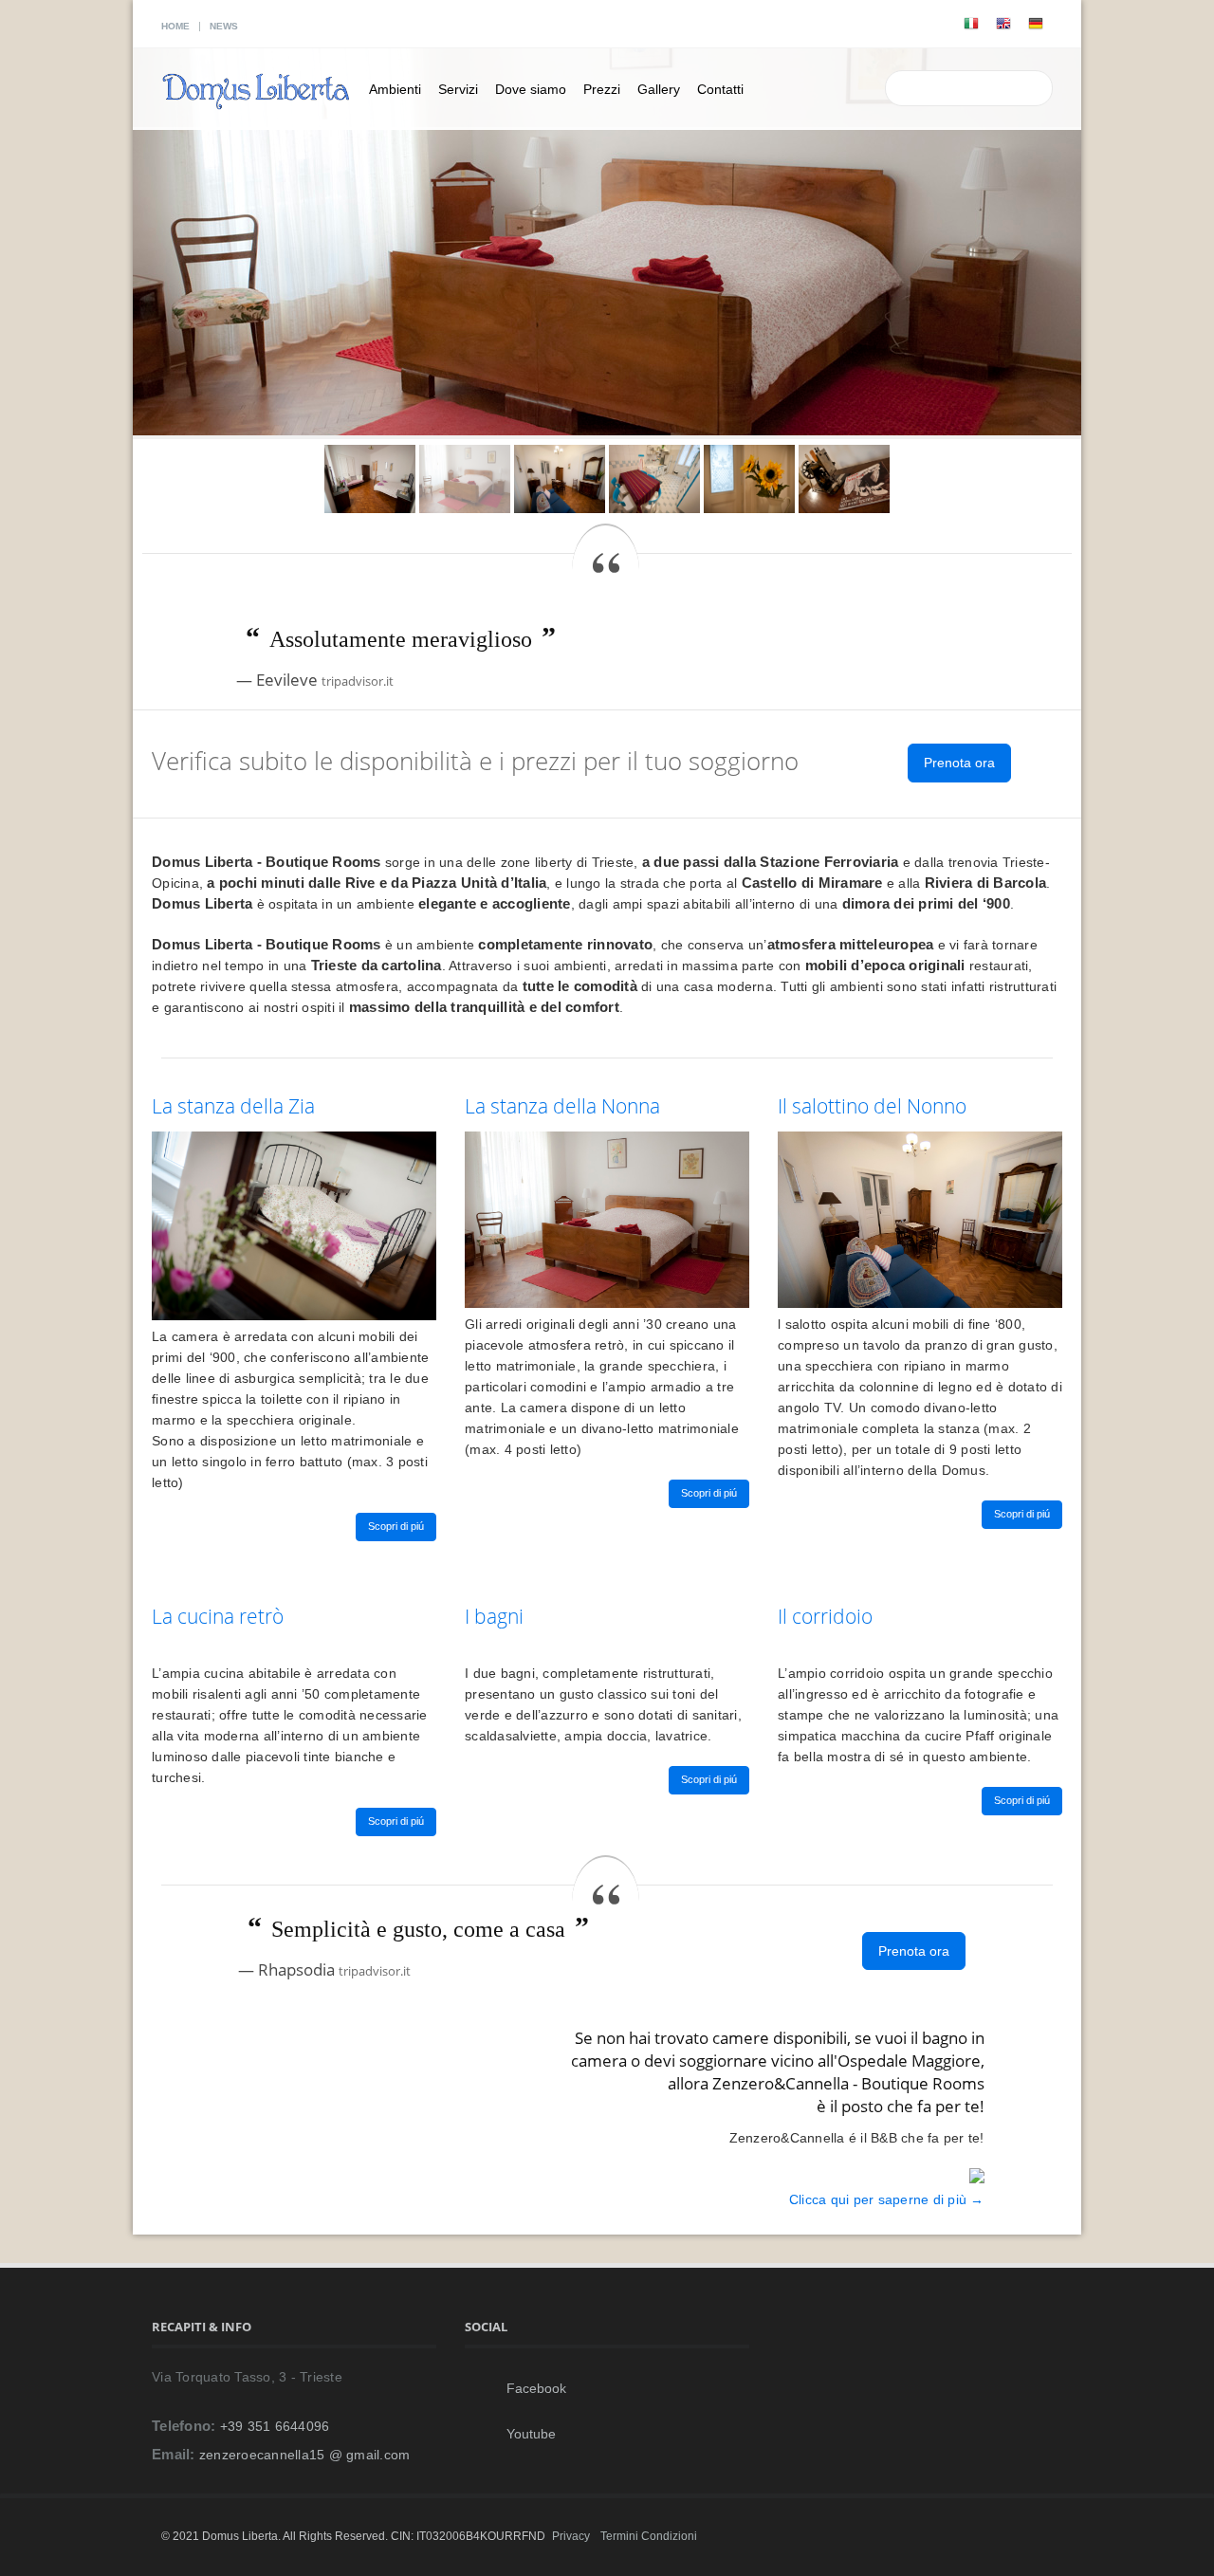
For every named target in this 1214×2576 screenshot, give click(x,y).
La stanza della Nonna (562, 1106)
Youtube (522, 2434)
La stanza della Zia (233, 1106)
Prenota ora (959, 763)
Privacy (571, 2536)
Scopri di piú (396, 1526)
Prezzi (602, 89)
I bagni (494, 1616)
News (224, 26)
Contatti (720, 89)
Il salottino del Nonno (872, 1106)
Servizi (458, 89)
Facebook (527, 2388)
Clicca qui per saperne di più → (887, 2199)
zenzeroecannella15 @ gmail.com (305, 2455)
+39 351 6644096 (275, 2426)
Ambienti (395, 89)
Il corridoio (825, 1616)
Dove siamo (531, 89)
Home (175, 26)
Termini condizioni (649, 2536)
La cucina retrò (218, 1616)
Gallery (659, 89)
